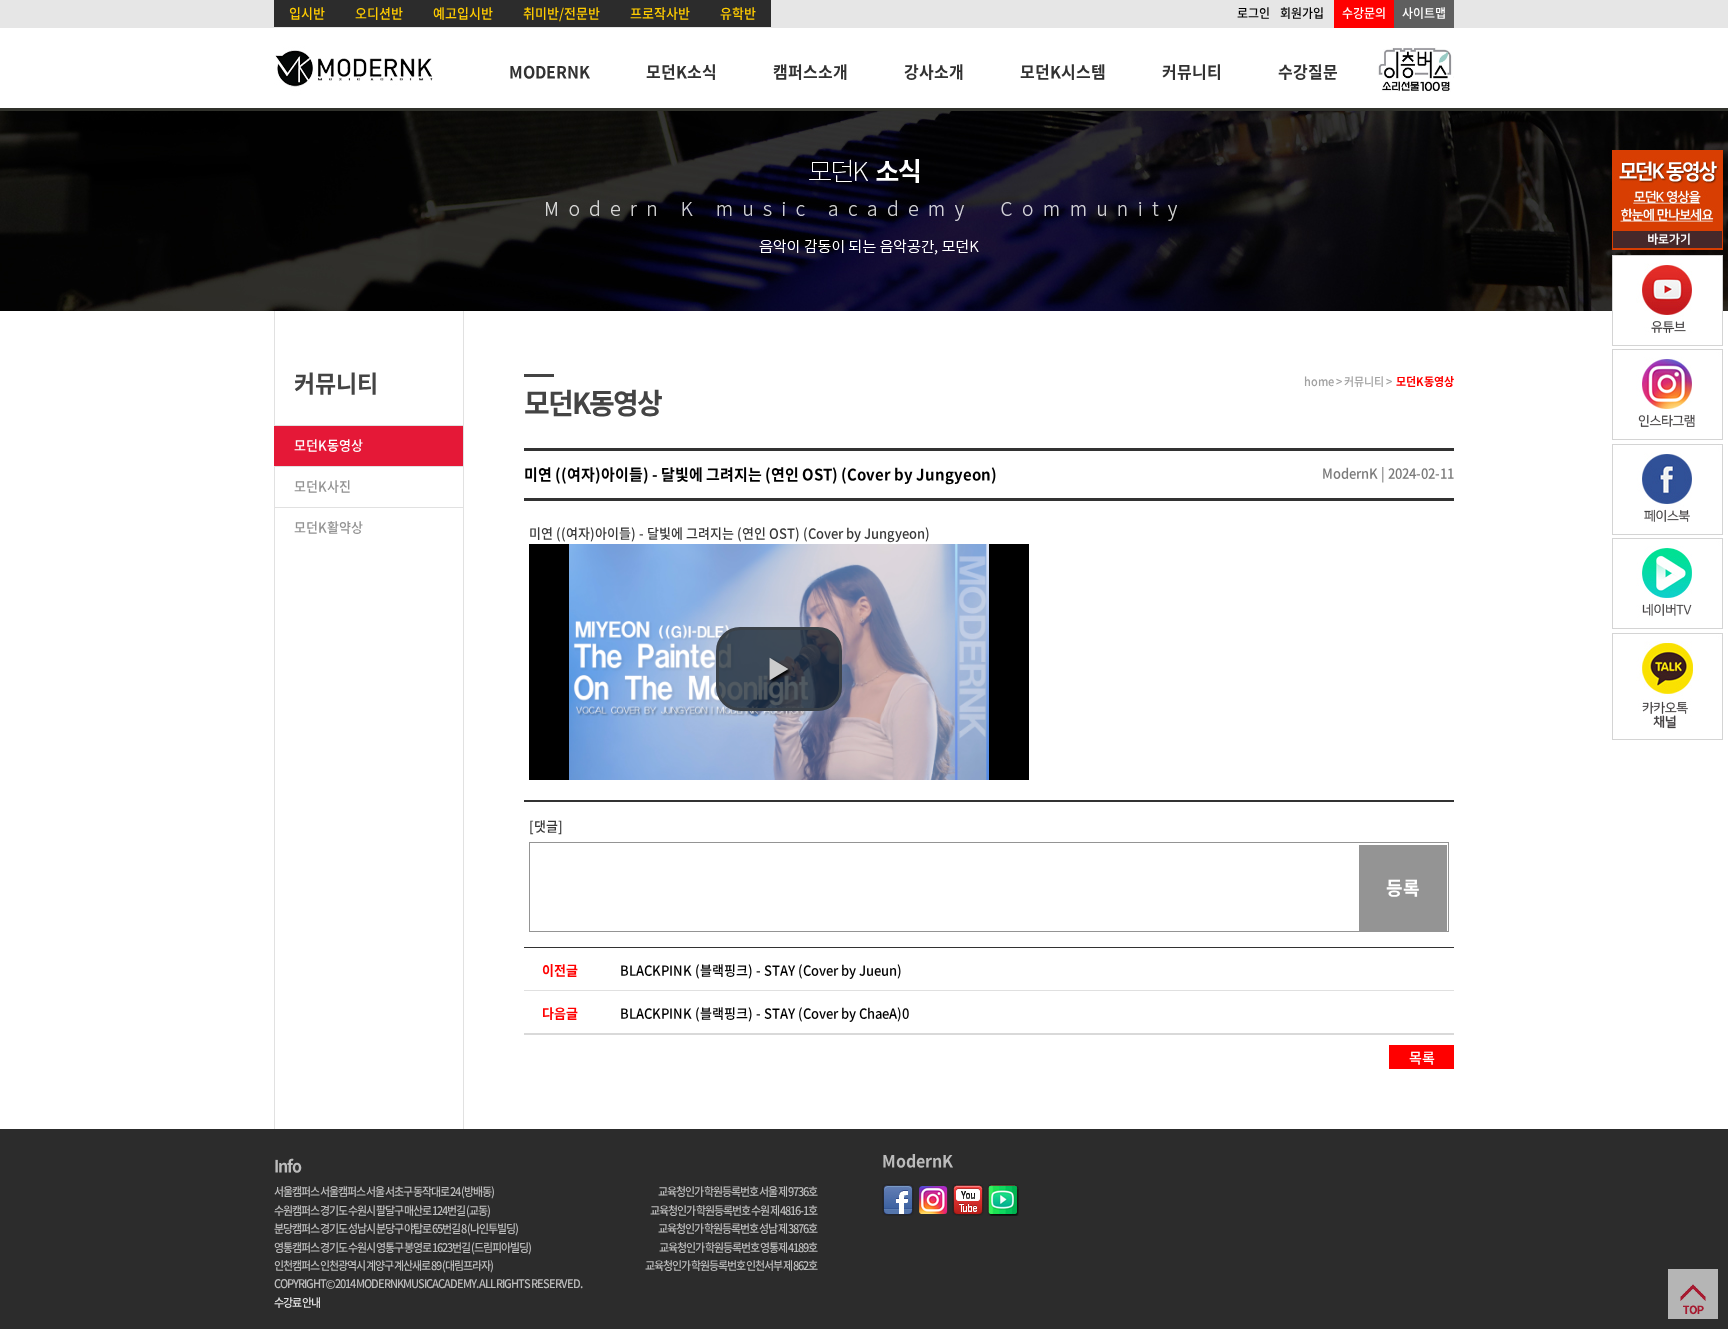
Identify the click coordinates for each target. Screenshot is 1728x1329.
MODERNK (549, 71)
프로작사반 (660, 12)
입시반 (307, 12)
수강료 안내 (297, 1302)
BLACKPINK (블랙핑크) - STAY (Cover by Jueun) (761, 969)
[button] (779, 669)
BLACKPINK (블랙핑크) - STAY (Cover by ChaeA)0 (764, 1012)
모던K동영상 (328, 444)
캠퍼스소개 (810, 71)
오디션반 (379, 12)
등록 (1403, 887)
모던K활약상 (328, 526)
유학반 (738, 12)
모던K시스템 (1063, 71)
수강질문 (1308, 71)
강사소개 (934, 71)
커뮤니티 (1192, 71)
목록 (1422, 1057)
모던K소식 (681, 71)
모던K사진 (322, 485)
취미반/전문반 (561, 12)
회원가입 (1302, 13)
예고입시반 (463, 12)
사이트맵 (1424, 13)
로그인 (1253, 13)
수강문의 (1364, 13)
